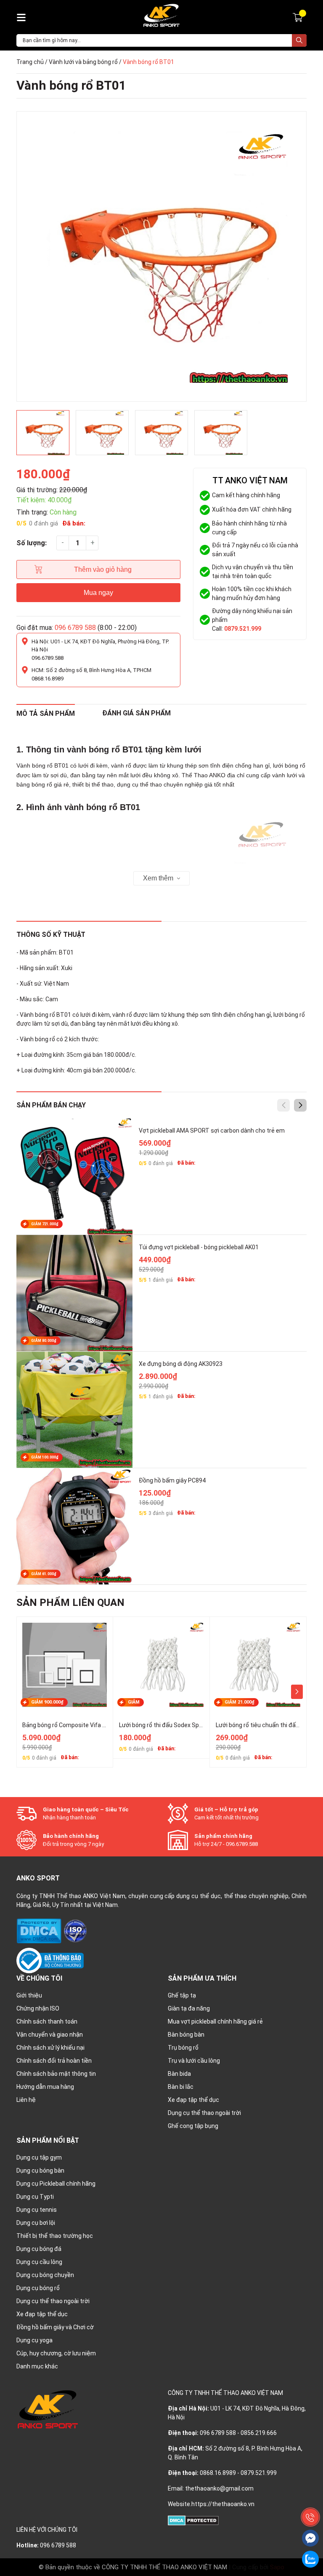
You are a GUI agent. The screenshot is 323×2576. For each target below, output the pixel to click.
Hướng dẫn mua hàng (45, 2087)
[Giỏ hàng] (299, 17)
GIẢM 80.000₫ (44, 1341)
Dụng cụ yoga (34, 2340)
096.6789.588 (48, 658)
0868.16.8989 (48, 679)
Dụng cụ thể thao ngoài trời (204, 2113)
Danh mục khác (37, 2366)
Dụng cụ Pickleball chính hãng (56, 2184)
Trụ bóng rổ (183, 2048)
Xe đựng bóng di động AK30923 (181, 1364)
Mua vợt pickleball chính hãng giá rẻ (215, 2021)
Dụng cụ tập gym (39, 2157)
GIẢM (134, 1702)
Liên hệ (26, 2100)
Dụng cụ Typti (35, 2197)
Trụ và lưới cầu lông (194, 2061)
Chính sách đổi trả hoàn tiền (54, 2061)
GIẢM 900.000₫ (47, 1702)
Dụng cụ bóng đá (39, 2249)
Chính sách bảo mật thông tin (56, 2074)
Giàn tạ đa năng (189, 2008)
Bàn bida (179, 2074)
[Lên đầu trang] (310, 2498)
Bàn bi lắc (181, 2087)
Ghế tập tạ (182, 1995)
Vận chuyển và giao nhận (50, 2035)
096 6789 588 (75, 628)
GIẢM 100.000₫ (45, 1457)
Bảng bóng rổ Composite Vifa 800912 (72, 1725)
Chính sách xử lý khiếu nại (50, 2048)
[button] (300, 1105)
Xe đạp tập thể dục (193, 2100)
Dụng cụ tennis (37, 2210)
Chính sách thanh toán (47, 2021)
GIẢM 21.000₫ (240, 1702)
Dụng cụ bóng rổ (38, 2288)
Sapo (277, 2567)
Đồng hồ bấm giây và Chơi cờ (55, 2327)
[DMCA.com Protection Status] (40, 1931)
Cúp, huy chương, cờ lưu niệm (56, 2353)
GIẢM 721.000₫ (45, 1224)
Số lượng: (32, 543)
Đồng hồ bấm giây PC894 (172, 1480)
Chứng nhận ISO (38, 2008)
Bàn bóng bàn (186, 2035)
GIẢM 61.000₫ (44, 1574)
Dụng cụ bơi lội (36, 2223)
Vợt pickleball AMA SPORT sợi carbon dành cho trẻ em (212, 1131)
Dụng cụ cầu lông (39, 2262)
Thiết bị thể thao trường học (55, 2236)
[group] (161, 256)
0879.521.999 (243, 629)
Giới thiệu (29, 1995)
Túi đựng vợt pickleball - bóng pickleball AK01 (199, 1247)
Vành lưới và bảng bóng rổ (83, 62)
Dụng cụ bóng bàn (40, 2171)
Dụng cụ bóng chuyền (45, 2275)
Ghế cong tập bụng (193, 2126)
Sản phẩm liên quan (70, 1603)
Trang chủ (30, 62)
